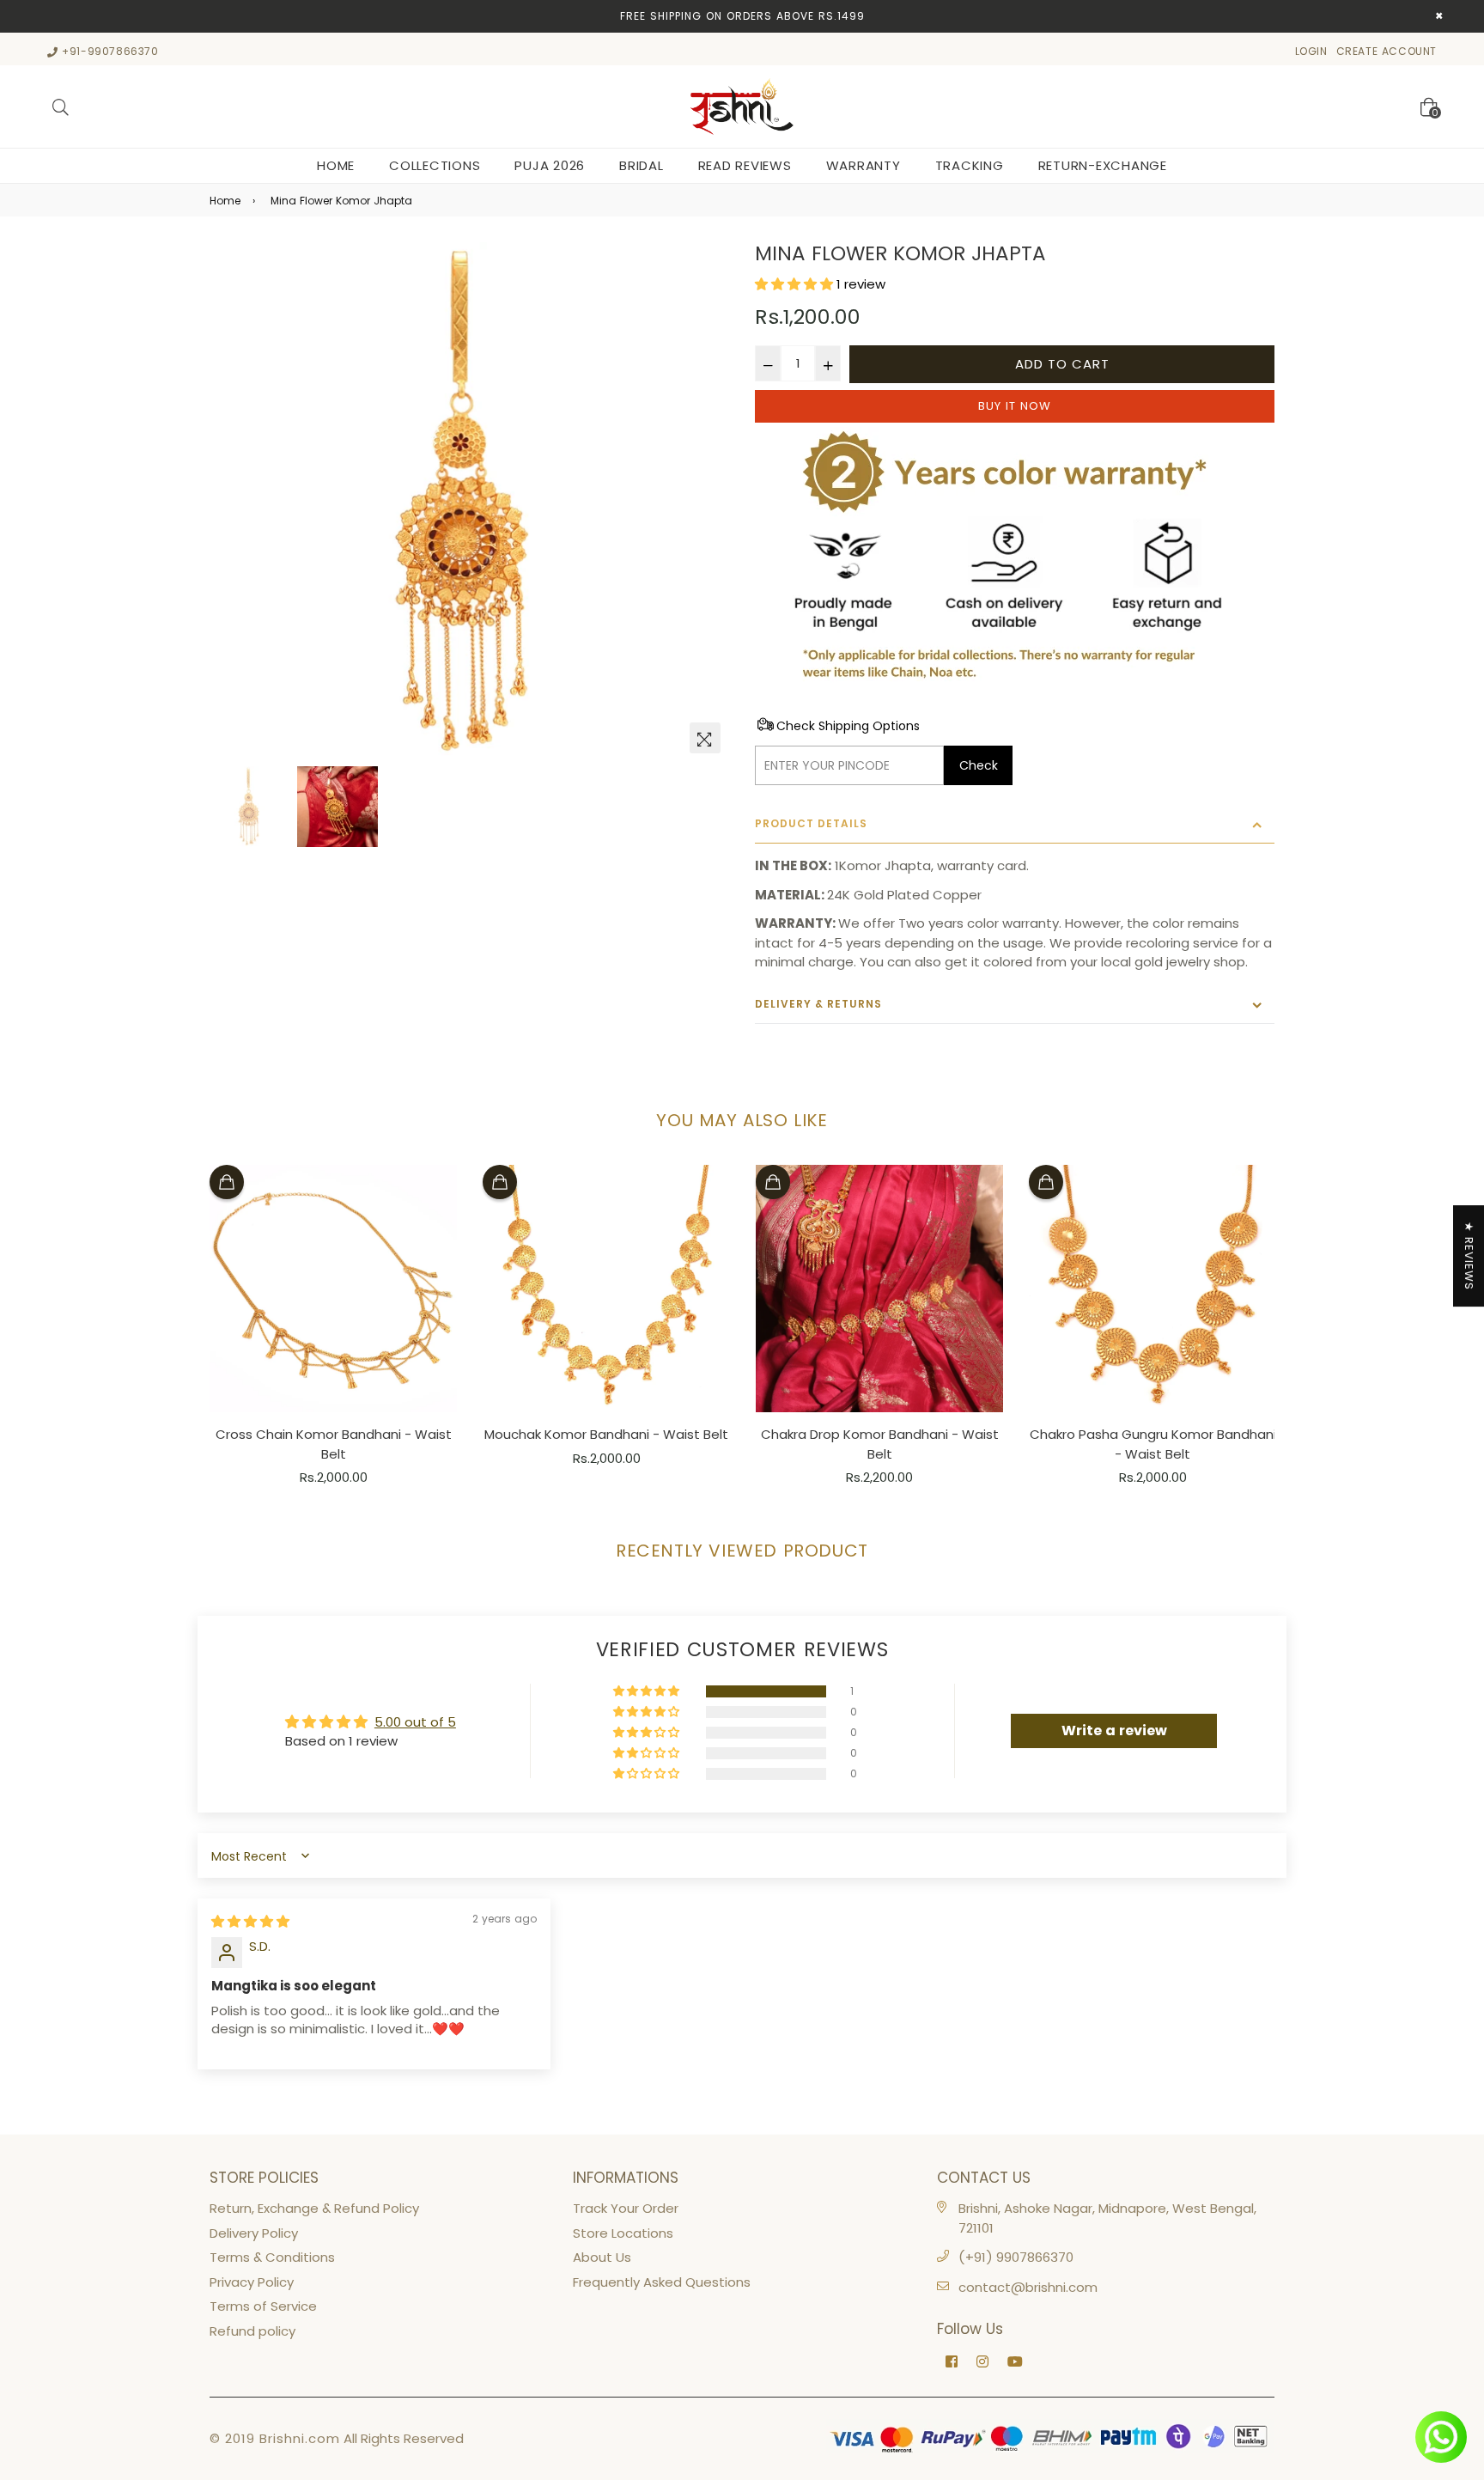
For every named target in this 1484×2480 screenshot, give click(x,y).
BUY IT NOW (1015, 406)
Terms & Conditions (272, 2257)
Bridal (642, 165)
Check (979, 765)
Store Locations (623, 2233)
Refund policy (252, 2331)
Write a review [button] (1114, 1731)
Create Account (1387, 51)
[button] (796, 284)
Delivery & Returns (818, 1004)
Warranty (864, 165)
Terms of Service (263, 2306)
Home (336, 165)
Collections (435, 165)
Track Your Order (626, 2208)
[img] (250, 1921)
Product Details (811, 823)
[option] (469, 502)
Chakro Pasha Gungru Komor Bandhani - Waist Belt (1153, 1444)
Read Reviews (745, 165)
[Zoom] (705, 738)
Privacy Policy (252, 2282)
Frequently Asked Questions (662, 2282)
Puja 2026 (550, 165)
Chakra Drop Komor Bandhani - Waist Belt (880, 1444)
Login (1311, 51)
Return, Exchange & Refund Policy (314, 2208)
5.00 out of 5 (415, 1722)
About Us (602, 2257)
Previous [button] (231, 503)
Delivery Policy (254, 2233)
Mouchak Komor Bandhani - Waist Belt (606, 1434)
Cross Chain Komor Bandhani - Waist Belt (334, 1444)
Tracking (970, 165)
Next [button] (708, 503)
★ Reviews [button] (1469, 1256)
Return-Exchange (1103, 165)
